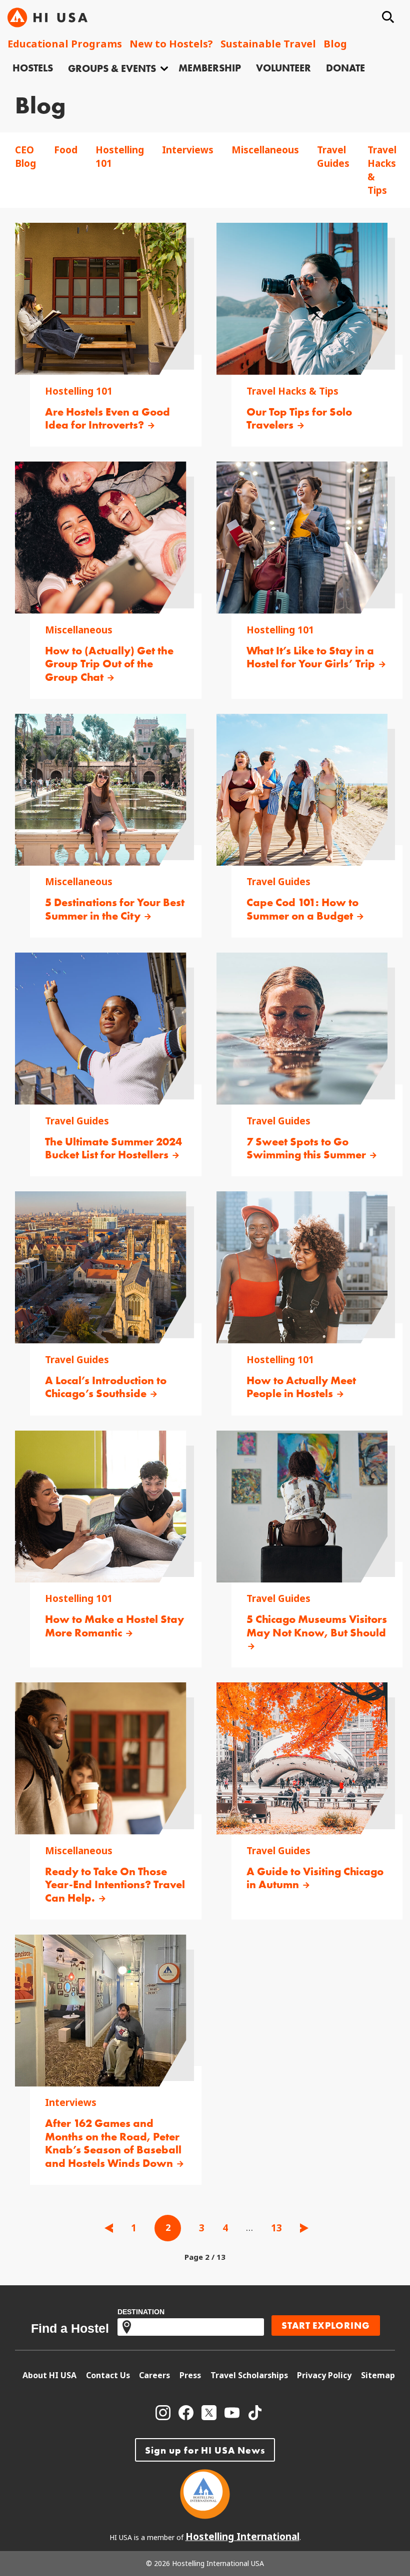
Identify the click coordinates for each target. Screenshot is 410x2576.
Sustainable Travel (268, 44)
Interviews (188, 150)
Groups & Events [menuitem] (112, 68)
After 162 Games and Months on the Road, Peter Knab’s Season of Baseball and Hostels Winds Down (113, 2143)
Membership (210, 68)
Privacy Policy (324, 2375)
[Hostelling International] (205, 2516)
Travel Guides (333, 157)
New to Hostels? (171, 44)
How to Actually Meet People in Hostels (301, 1387)
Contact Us (108, 2375)
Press (190, 2375)
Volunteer (283, 68)
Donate (345, 68)
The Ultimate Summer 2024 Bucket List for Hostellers (113, 1149)
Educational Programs (65, 44)
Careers (154, 2375)
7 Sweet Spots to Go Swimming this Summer (307, 1149)
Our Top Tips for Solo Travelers (299, 419)
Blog (335, 44)
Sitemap (378, 2375)
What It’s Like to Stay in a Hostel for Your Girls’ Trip (312, 658)
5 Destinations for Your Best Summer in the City (115, 909)
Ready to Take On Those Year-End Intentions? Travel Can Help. (115, 1885)
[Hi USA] (47, 17)
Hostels (33, 68)
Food (66, 150)
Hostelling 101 (79, 391)
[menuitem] (33, 69)
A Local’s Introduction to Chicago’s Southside (106, 1387)
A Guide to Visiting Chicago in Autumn (315, 1878)
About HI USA (49, 2375)
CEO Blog (25, 157)
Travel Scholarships (249, 2375)
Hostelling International (242, 2537)
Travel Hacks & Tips (292, 391)
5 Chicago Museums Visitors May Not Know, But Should (317, 1626)
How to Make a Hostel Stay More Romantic (114, 1626)
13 (276, 2228)
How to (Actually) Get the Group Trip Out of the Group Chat (109, 664)
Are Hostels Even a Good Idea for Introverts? (107, 419)
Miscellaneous (265, 150)
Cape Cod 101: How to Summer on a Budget (302, 909)
